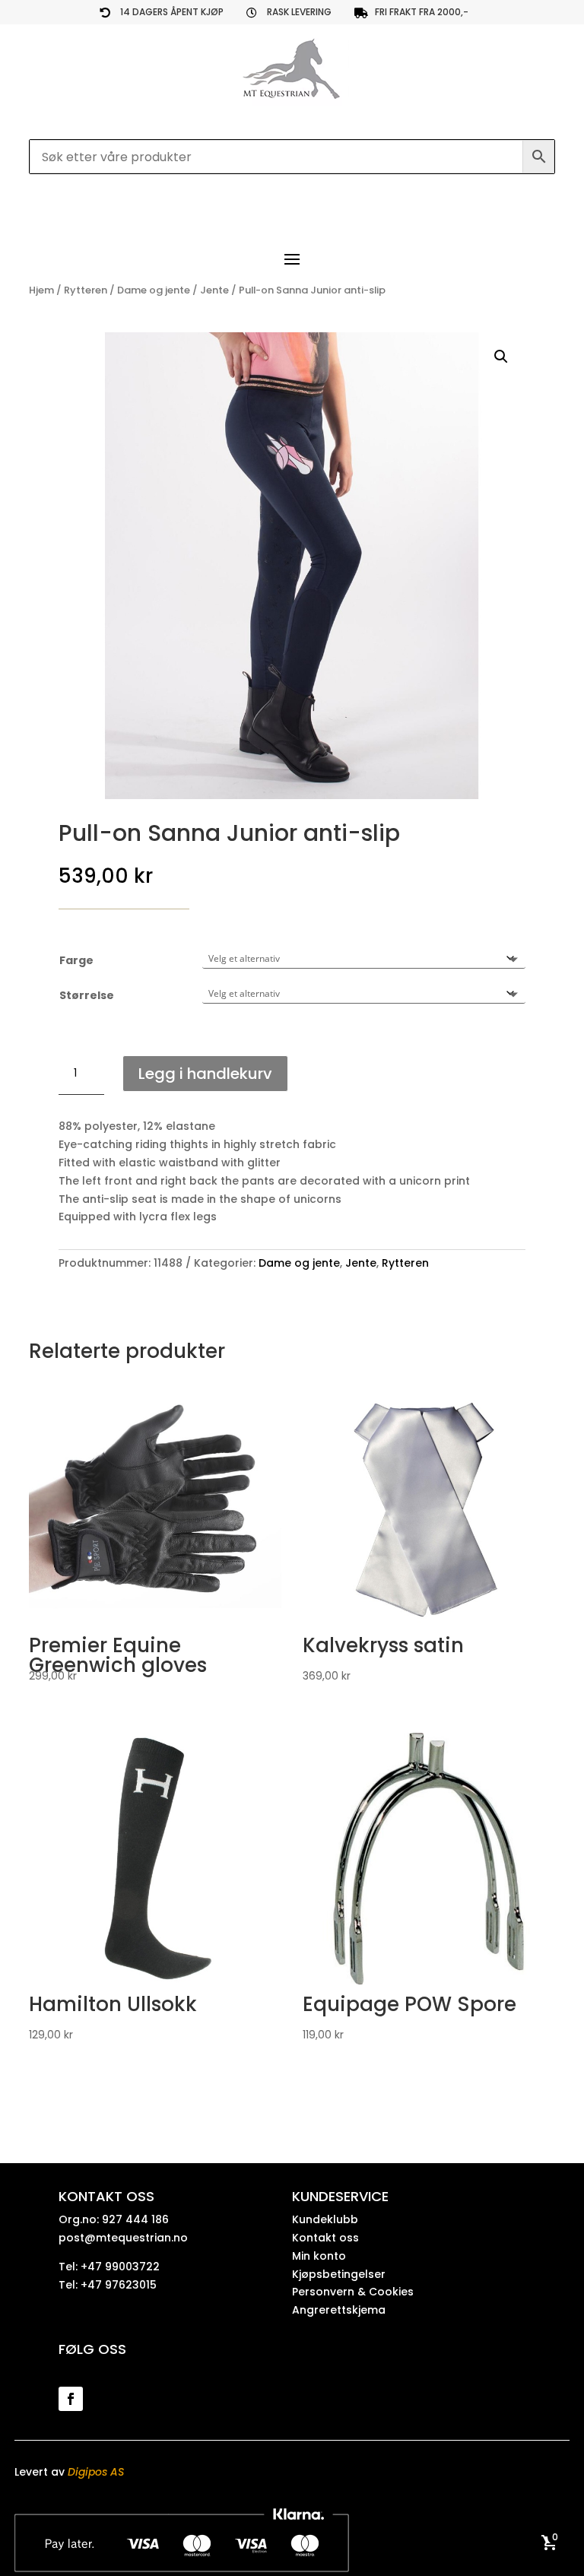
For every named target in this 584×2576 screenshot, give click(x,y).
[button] (501, 357)
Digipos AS (96, 2472)
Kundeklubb (325, 2219)
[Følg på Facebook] (71, 2399)
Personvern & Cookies (353, 2292)
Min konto (319, 2256)
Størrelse (87, 995)
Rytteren (86, 290)
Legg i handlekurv (205, 1074)
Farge (76, 960)
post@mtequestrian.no (123, 2238)
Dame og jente (154, 290)
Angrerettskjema (339, 2310)
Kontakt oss (325, 2238)
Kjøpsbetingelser (339, 2274)
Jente (214, 290)
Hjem (41, 290)
